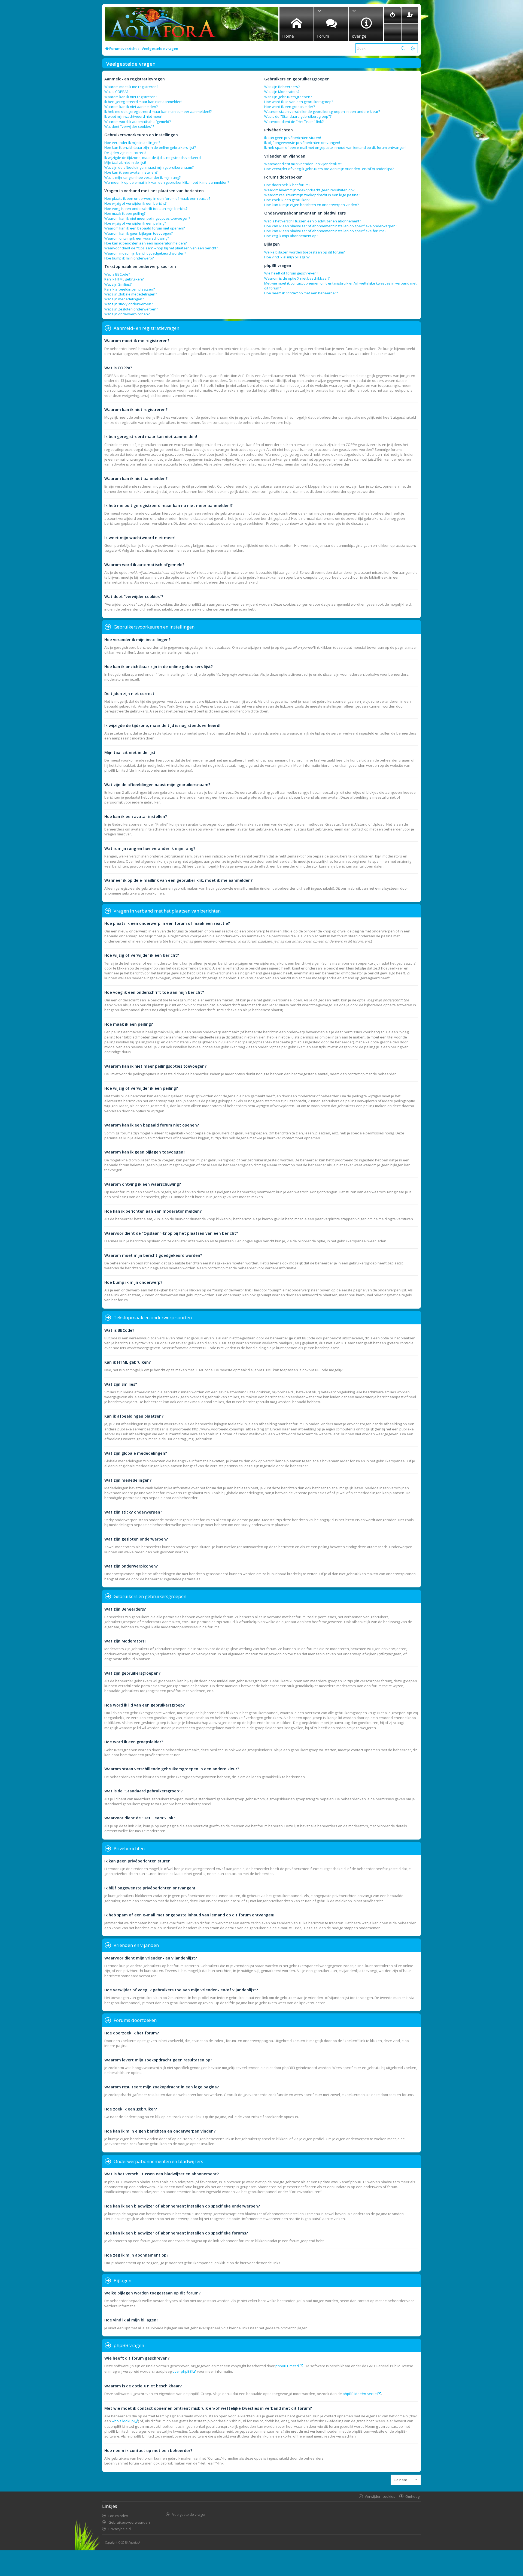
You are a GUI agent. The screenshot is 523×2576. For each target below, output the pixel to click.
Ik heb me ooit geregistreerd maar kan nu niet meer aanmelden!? (158, 111)
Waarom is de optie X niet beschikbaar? (297, 278)
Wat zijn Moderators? (282, 92)
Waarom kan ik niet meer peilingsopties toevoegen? (147, 218)
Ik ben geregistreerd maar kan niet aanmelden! (143, 102)
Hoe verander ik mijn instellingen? (132, 143)
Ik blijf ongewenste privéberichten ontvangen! (302, 143)
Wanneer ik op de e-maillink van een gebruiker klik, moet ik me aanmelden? (167, 182)
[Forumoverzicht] (161, 25)
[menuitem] (392, 15)
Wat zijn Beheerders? (282, 87)
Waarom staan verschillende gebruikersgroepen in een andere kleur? (322, 111)
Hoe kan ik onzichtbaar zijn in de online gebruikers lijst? (150, 147)
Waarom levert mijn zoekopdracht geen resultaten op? (309, 190)
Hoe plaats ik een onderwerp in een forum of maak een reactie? (157, 198)
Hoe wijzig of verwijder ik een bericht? (135, 203)
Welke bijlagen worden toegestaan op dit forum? (304, 252)
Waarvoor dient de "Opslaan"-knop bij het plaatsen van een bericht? (161, 248)
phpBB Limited (287, 2366)
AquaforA (134, 2542)
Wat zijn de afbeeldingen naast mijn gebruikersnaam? (149, 167)
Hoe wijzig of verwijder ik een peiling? (135, 223)
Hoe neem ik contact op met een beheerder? (301, 293)
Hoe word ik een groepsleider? (290, 107)
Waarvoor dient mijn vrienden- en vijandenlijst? (303, 164)
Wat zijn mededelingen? (124, 299)
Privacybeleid (120, 2529)
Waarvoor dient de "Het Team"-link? (294, 122)
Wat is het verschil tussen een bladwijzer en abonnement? (313, 221)
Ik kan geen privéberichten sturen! (293, 138)
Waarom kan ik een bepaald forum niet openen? (145, 228)
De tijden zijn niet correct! (125, 153)
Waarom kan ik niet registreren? (131, 97)
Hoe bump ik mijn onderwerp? (129, 258)
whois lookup (123, 2421)
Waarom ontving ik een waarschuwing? (137, 238)
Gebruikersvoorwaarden (129, 2522)
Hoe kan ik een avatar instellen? (131, 172)
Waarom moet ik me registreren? (131, 87)
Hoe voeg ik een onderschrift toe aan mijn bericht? (146, 209)
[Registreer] (410, 15)
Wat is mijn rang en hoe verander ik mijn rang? (142, 177)
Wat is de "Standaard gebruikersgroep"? (298, 116)
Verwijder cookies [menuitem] (380, 2496)
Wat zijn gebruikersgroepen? (288, 97)
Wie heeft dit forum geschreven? (291, 273)
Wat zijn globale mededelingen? (131, 294)
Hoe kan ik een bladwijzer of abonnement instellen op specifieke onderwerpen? (331, 226)
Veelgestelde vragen (189, 2514)
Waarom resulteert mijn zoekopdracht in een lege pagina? (312, 195)
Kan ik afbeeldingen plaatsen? (130, 289)
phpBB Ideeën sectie (360, 2394)
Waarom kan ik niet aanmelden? (131, 107)
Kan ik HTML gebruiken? (124, 279)
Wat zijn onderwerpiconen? (127, 314)
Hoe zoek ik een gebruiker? (287, 200)
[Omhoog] (416, 359)
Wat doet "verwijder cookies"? (129, 126)
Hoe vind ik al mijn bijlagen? (287, 257)
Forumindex (118, 2516)
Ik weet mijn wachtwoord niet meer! (133, 116)
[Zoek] (403, 48)
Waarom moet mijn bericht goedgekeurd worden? (145, 253)
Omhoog (412, 2496)
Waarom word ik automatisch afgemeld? (138, 122)
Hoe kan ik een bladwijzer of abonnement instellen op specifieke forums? (325, 231)
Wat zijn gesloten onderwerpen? (131, 309)
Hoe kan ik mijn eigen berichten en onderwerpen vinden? (311, 205)
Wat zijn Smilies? (118, 284)
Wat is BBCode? (117, 274)
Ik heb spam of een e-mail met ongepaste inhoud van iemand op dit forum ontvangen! (335, 147)
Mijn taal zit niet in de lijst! (125, 162)
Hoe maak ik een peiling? (125, 213)
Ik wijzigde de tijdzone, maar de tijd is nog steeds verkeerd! (153, 158)
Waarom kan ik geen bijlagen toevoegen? (139, 233)
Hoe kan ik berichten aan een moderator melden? (145, 243)
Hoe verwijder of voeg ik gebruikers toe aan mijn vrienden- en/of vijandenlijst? (329, 169)
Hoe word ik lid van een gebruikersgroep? (299, 102)
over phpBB (182, 2371)
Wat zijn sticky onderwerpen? (129, 304)
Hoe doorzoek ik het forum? (287, 185)
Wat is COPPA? (116, 92)
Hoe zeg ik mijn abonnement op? (291, 236)
